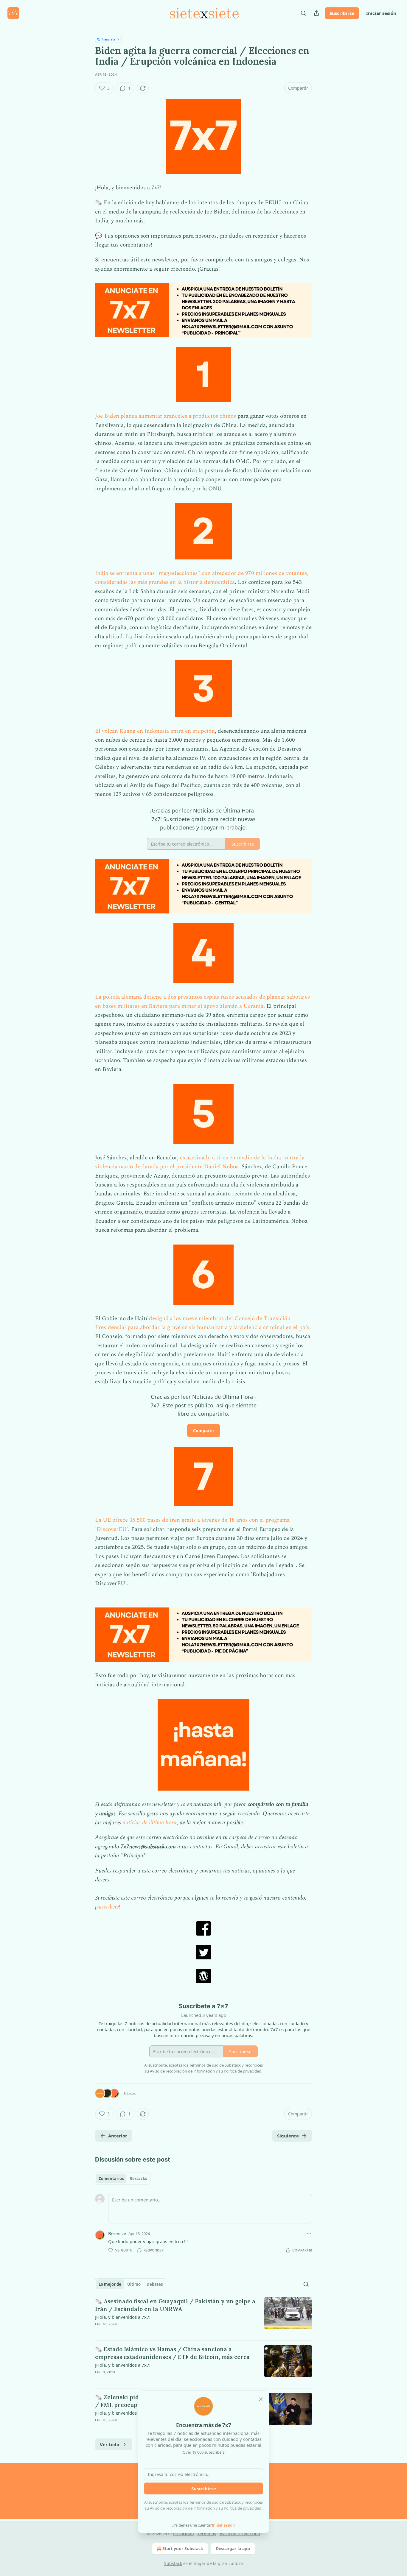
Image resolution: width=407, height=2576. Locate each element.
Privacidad (184, 2534)
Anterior (118, 2136)
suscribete (108, 1907)
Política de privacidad (243, 2508)
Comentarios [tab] (111, 2179)
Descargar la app (233, 2548)
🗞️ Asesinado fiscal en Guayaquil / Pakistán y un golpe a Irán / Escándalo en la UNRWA (175, 2305)
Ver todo (109, 2444)
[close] (261, 2399)
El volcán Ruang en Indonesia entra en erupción (155, 731)
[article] (203, 2316)
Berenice (117, 2233)
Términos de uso (204, 2502)
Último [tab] (134, 2284)
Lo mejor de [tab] (110, 2284)
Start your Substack (183, 2548)
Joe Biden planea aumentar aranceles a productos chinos (166, 416)
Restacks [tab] (138, 2179)
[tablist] (123, 2179)
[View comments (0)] (153, 2332)
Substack (173, 2563)
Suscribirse (342, 13)
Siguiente (288, 2136)
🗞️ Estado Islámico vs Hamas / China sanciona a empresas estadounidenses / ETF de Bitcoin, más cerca (172, 2353)
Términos (207, 2534)
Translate (108, 39)
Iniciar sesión (381, 13)
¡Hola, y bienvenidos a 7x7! (123, 2317)
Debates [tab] (155, 2284)
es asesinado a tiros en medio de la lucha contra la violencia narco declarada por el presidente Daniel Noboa (200, 1162)
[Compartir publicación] (316, 13)
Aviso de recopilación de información (182, 2508)
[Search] (303, 13)
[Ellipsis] (309, 2233)
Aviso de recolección (240, 2534)
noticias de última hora (150, 1823)
